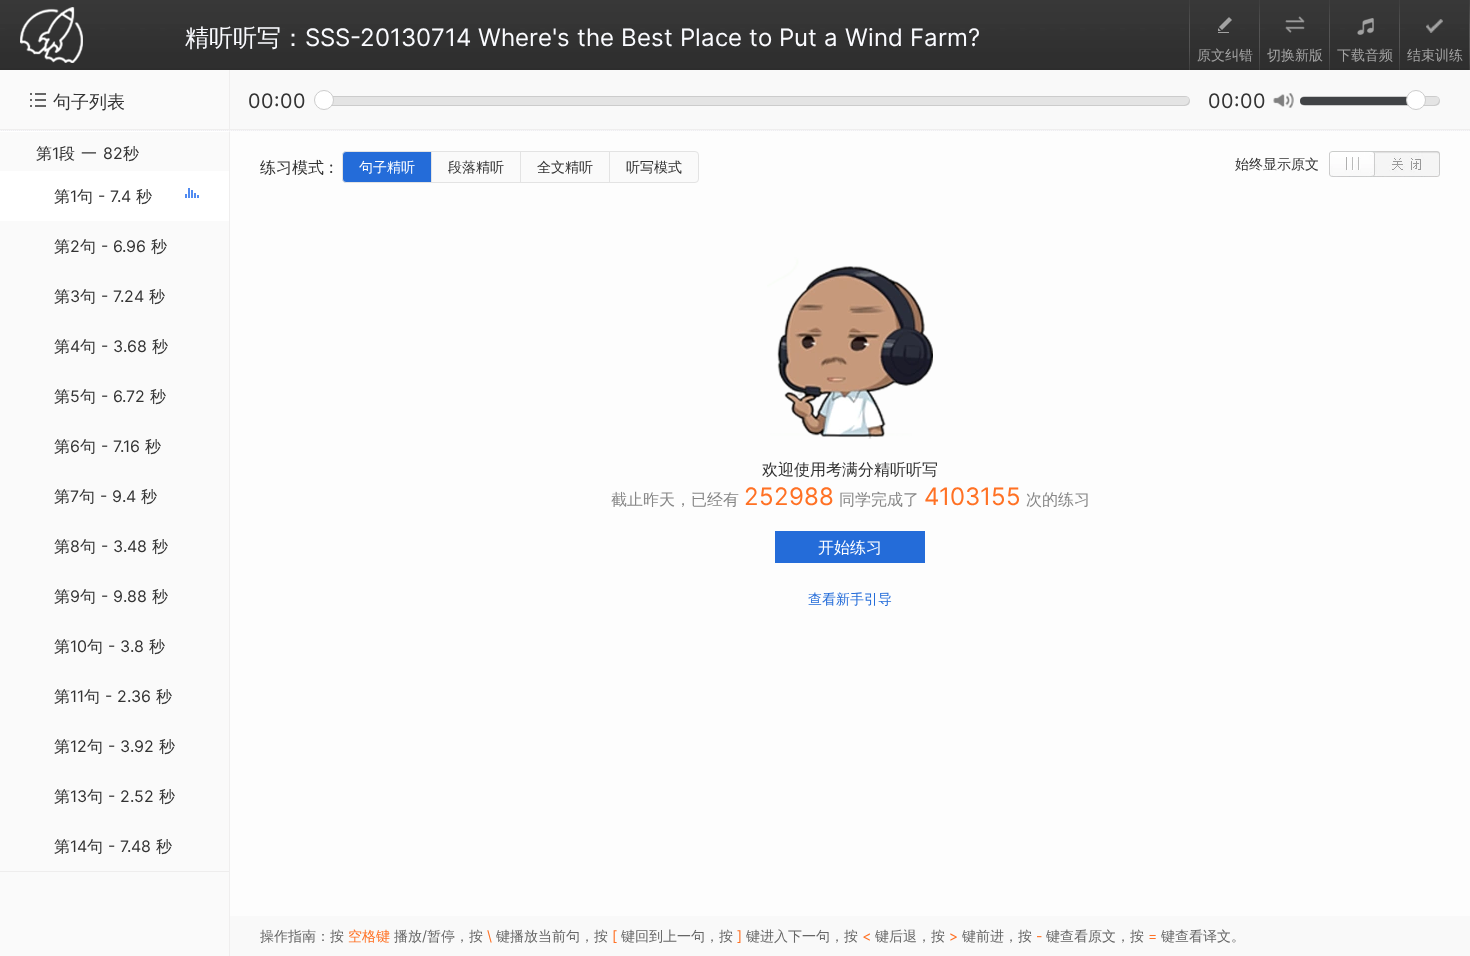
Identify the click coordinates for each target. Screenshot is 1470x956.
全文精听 (565, 166)
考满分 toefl (51, 36)
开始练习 (850, 547)
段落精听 (476, 166)
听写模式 (654, 166)
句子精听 (387, 166)
